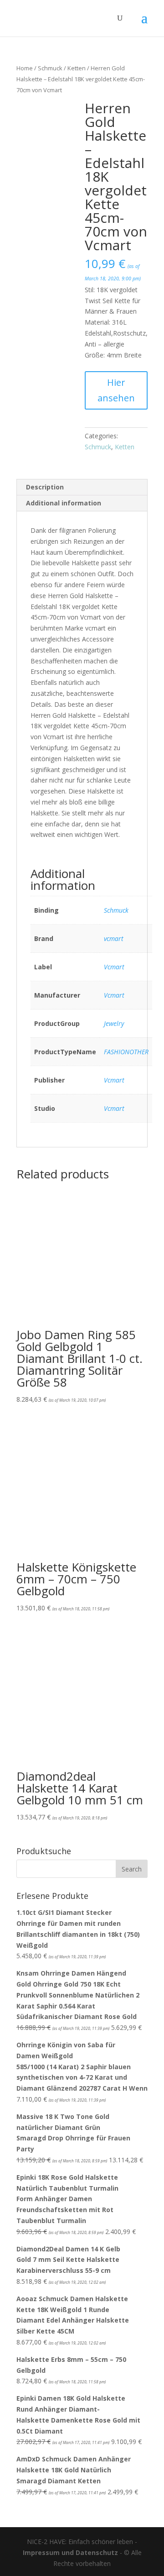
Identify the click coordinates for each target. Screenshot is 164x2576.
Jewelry (114, 1023)
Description (45, 487)
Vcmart (114, 967)
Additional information (64, 503)
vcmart (114, 938)
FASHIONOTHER (126, 1052)
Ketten (77, 68)
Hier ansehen (116, 390)
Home (25, 68)
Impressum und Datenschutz (70, 2552)
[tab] (82, 487)
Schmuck (50, 68)
